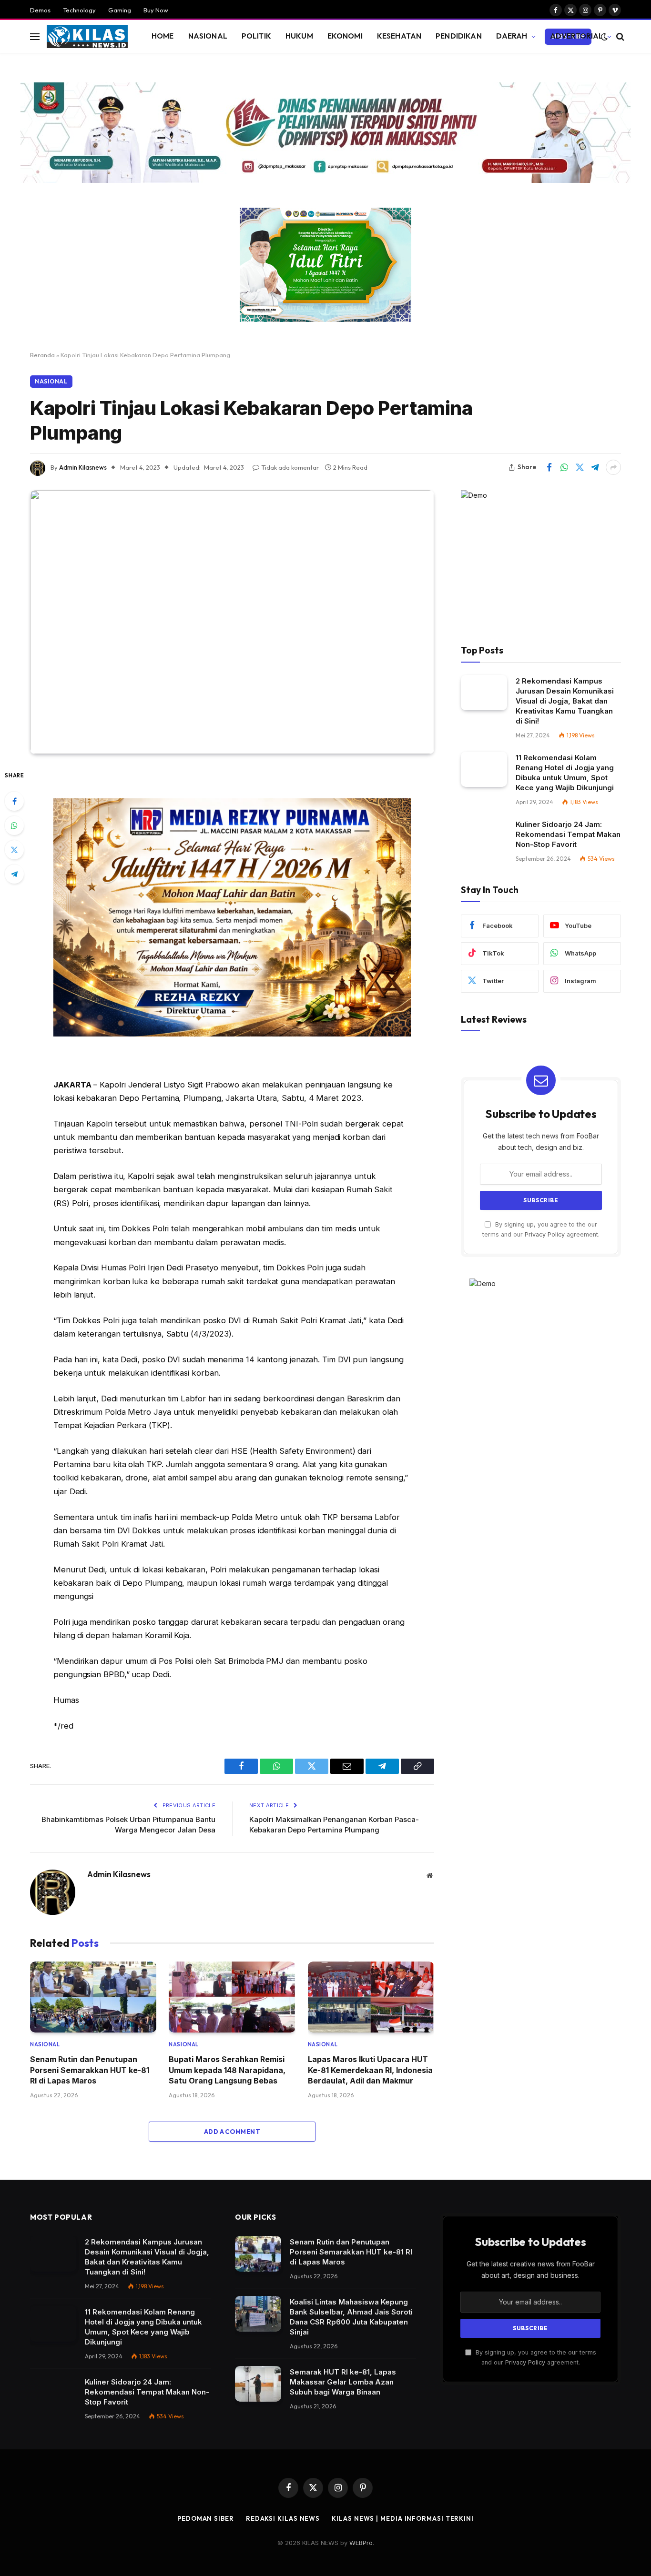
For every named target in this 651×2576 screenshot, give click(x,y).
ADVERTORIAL (577, 36)
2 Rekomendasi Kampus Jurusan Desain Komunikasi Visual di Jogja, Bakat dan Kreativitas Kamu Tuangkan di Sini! (565, 701)
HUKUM (299, 36)
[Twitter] (14, 850)
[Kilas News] (87, 37)
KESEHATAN (399, 36)
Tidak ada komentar (290, 467)
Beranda (42, 355)
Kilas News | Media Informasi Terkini (403, 2518)
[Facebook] (14, 801)
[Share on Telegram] (595, 467)
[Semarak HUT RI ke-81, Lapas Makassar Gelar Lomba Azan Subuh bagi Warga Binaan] (258, 2384)
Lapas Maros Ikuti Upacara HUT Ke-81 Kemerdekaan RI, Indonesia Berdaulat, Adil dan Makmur (370, 2070)
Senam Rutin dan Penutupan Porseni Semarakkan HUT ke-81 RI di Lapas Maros (90, 2070)
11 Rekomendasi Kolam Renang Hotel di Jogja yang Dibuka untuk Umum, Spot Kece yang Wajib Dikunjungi (565, 773)
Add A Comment (232, 2132)
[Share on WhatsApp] (564, 467)
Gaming (120, 10)
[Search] (619, 36)
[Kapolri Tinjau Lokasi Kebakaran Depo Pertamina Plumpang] (232, 622)
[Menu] (35, 36)
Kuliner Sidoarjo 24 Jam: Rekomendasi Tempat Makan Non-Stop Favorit (568, 834)
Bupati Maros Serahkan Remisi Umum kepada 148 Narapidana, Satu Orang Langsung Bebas (227, 2070)
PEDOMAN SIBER (206, 2518)
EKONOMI (345, 36)
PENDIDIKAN (459, 36)
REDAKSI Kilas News (283, 2518)
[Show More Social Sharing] (613, 467)
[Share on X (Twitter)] (580, 467)
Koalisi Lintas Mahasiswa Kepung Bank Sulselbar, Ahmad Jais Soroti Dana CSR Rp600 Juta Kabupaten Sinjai (351, 2317)
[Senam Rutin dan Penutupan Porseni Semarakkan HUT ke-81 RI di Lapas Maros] (93, 1997)
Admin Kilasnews (83, 467)
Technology (79, 10)
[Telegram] (14, 874)
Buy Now (156, 10)
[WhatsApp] (14, 825)
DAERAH (512, 36)
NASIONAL (208, 36)
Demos (40, 10)
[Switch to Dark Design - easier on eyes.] (604, 37)
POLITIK (256, 36)
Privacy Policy (545, 1234)
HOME (163, 36)
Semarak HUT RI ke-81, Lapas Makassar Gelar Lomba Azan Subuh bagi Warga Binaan (343, 2382)
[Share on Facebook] (549, 467)
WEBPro (361, 2543)
